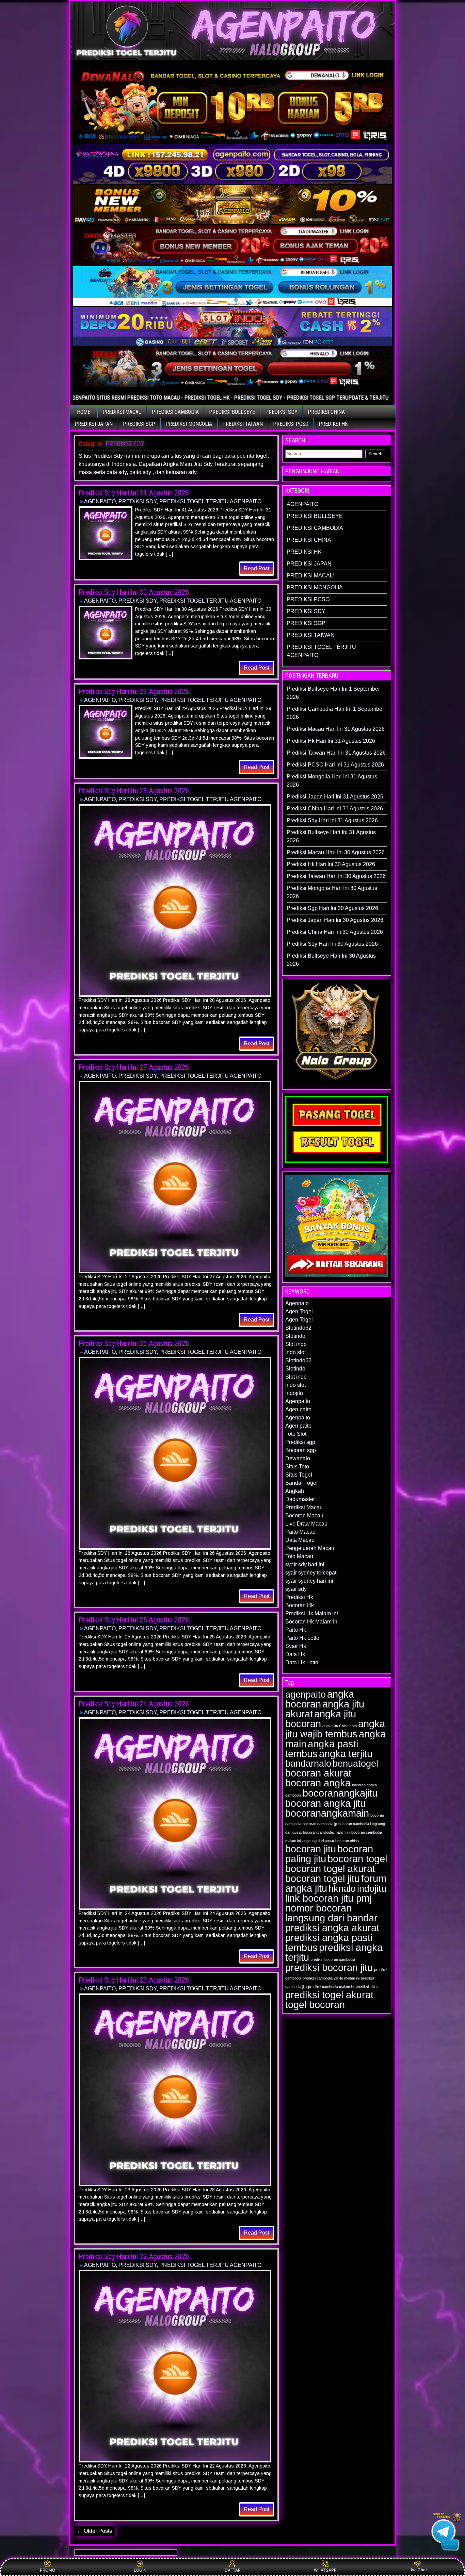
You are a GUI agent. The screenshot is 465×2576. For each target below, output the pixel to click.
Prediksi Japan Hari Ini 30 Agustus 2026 (335, 920)
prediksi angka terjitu (334, 1952)
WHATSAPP (325, 2570)
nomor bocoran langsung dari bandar (331, 1913)
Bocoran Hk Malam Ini (312, 1622)
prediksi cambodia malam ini (331, 1987)
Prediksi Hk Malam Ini (312, 1613)
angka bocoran (320, 1699)
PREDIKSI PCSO (291, 424)
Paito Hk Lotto (302, 1638)
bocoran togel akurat (330, 1869)
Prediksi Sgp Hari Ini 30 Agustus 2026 (332, 908)
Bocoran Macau (304, 1516)
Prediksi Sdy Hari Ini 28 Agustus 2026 (134, 791)
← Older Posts (94, 2531)
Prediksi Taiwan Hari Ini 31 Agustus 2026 (336, 753)
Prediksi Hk (299, 1597)
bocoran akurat (318, 1773)
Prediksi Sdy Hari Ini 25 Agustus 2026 (134, 1620)
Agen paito (298, 1409)
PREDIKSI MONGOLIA (189, 424)
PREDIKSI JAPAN (94, 424)
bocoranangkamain (327, 1813)
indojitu (372, 1889)
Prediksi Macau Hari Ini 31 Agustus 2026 (336, 729)
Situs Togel (299, 1475)
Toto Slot (296, 1434)
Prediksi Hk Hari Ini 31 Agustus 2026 (331, 741)
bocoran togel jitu (323, 1879)
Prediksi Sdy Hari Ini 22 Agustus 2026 (134, 2257)
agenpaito (306, 1695)
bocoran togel (357, 1859)
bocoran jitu (311, 1849)
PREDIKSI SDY (281, 412)
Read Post (256, 568)
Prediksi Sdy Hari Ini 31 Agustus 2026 (134, 493)
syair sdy (296, 1589)
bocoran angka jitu (325, 1803)
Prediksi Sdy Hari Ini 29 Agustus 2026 (134, 692)
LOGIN (140, 2570)
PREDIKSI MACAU (122, 412)
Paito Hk (296, 1630)
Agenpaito (298, 1401)
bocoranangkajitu (340, 1793)
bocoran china (347, 1841)
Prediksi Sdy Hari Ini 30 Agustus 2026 (134, 592)
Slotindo (295, 1336)
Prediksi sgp (300, 1442)
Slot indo (296, 1344)
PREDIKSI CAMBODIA (175, 412)
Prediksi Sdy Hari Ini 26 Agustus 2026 (134, 1343)
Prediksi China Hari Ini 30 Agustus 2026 (335, 932)
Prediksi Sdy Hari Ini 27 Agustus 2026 (134, 1067)
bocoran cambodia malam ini (326, 1832)
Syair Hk (296, 1646)
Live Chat (418, 2570)
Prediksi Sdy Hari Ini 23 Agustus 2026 (134, 1980)
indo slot (295, 1352)
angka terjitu (346, 1754)
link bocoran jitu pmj (328, 1898)
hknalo (342, 1889)
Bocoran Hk (300, 1605)
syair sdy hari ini (305, 1564)
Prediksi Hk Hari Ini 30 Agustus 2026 (331, 864)
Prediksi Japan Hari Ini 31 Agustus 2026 (335, 797)
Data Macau (300, 1540)
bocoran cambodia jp (320, 1824)
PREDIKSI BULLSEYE (232, 412)
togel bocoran (315, 2005)
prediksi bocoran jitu (329, 1968)
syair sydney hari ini (309, 1581)
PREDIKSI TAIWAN (243, 424)
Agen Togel (299, 1311)
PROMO (47, 2570)
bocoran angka (318, 1783)
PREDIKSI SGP (139, 424)
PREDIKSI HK (333, 424)
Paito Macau (300, 1532)
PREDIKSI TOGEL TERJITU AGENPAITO (210, 501)
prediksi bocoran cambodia (333, 1959)
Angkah (295, 1491)
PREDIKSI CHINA (326, 412)
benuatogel (355, 1764)
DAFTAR (233, 2570)
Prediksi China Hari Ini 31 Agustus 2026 (335, 809)
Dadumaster (300, 1499)
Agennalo (297, 1303)
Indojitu (294, 1393)
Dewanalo (298, 1458)
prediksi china (367, 1987)
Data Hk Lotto (302, 1662)
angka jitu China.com (340, 1726)
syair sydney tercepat (311, 1573)
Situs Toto (297, 1467)
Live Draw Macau (306, 1524)
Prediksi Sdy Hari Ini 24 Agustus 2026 (134, 1704)
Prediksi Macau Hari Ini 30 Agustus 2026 (336, 852)
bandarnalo (308, 1764)
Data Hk (295, 1654)
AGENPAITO (100, 501)
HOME (84, 412)
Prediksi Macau (304, 1507)
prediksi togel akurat (329, 1995)
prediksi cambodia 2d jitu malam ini (331, 1978)
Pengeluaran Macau (310, 1548)
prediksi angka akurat (332, 1928)
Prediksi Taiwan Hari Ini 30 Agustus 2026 (336, 876)
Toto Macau (299, 1556)
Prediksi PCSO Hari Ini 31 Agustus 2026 (335, 765)
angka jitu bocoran (321, 1719)
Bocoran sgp (301, 1450)
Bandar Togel (301, 1483)
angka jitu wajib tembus (335, 1729)
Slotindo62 (298, 1328)
